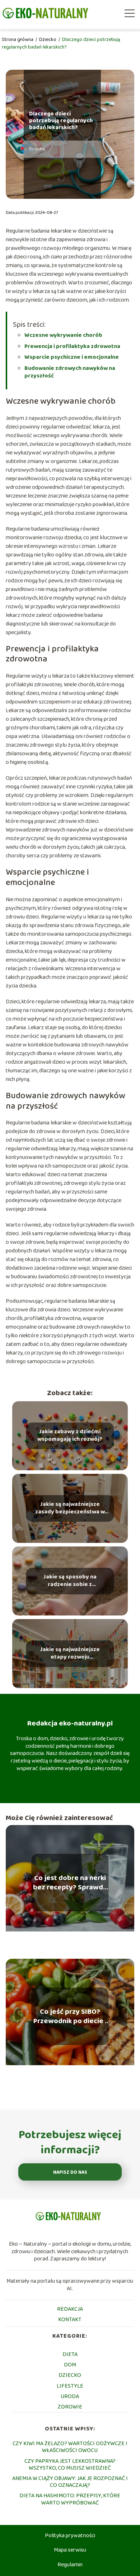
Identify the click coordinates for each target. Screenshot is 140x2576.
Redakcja (70, 2309)
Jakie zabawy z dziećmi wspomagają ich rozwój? (70, 1436)
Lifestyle (70, 2386)
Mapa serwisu (70, 2550)
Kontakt (70, 2320)
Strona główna (18, 40)
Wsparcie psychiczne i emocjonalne (72, 357)
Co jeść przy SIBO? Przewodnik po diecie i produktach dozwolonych (70, 2016)
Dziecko (48, 40)
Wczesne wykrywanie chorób (63, 335)
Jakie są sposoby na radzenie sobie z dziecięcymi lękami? (70, 1581)
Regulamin (70, 2565)
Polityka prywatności (70, 2536)
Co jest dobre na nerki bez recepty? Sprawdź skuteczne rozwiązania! (70, 1883)
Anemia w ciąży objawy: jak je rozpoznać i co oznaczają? (70, 2482)
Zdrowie (70, 2407)
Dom (70, 2365)
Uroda (70, 2396)
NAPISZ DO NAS (70, 2172)
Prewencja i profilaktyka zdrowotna (72, 346)
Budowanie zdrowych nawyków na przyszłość (70, 372)
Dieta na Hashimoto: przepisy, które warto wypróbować (70, 2499)
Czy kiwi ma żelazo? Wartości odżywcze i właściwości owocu (70, 2447)
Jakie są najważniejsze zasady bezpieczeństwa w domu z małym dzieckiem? (70, 1509)
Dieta (70, 2354)
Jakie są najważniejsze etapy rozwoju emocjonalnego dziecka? (70, 1654)
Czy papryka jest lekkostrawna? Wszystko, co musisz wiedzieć (70, 2465)
